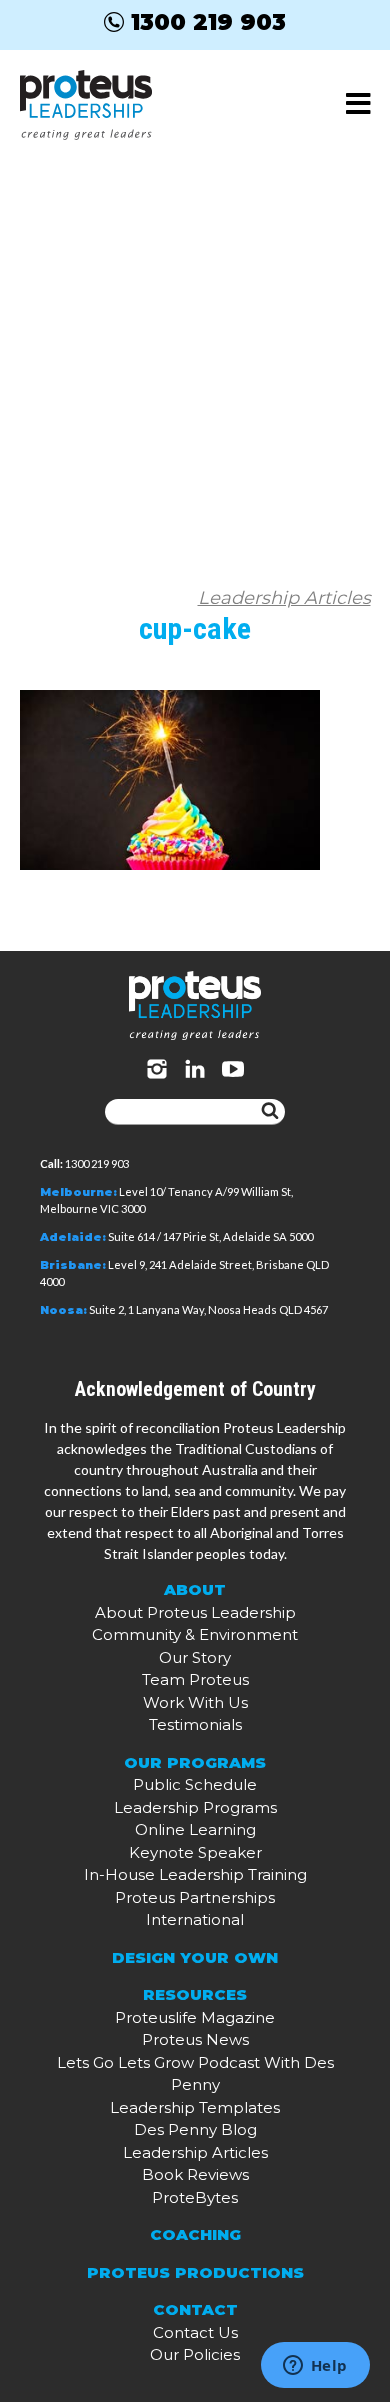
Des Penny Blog (195, 2129)
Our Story (195, 1657)
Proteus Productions (195, 2272)
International (195, 1919)
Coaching (195, 2234)
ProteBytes (195, 2197)
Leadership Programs (195, 1807)
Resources (195, 1994)
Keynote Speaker (195, 1852)
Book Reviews (195, 2174)
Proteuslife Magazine (195, 2017)
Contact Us (195, 2332)
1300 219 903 (208, 22)
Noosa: (63, 1310)
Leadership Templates (195, 2107)
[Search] (270, 1112)
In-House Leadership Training (195, 1874)
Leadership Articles (284, 598)
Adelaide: (73, 1237)
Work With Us (195, 1702)
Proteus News (195, 2039)
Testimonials (195, 1724)
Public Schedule (195, 1784)
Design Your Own (195, 1957)
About (195, 1589)
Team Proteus (195, 1679)
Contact (195, 2309)
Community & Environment (195, 1634)
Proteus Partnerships (195, 1897)
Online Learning (195, 1829)
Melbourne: (78, 1192)
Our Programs (195, 1762)
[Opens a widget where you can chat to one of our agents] (315, 2367)
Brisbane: (73, 1265)
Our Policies (195, 2354)
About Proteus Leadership (195, 1612)
